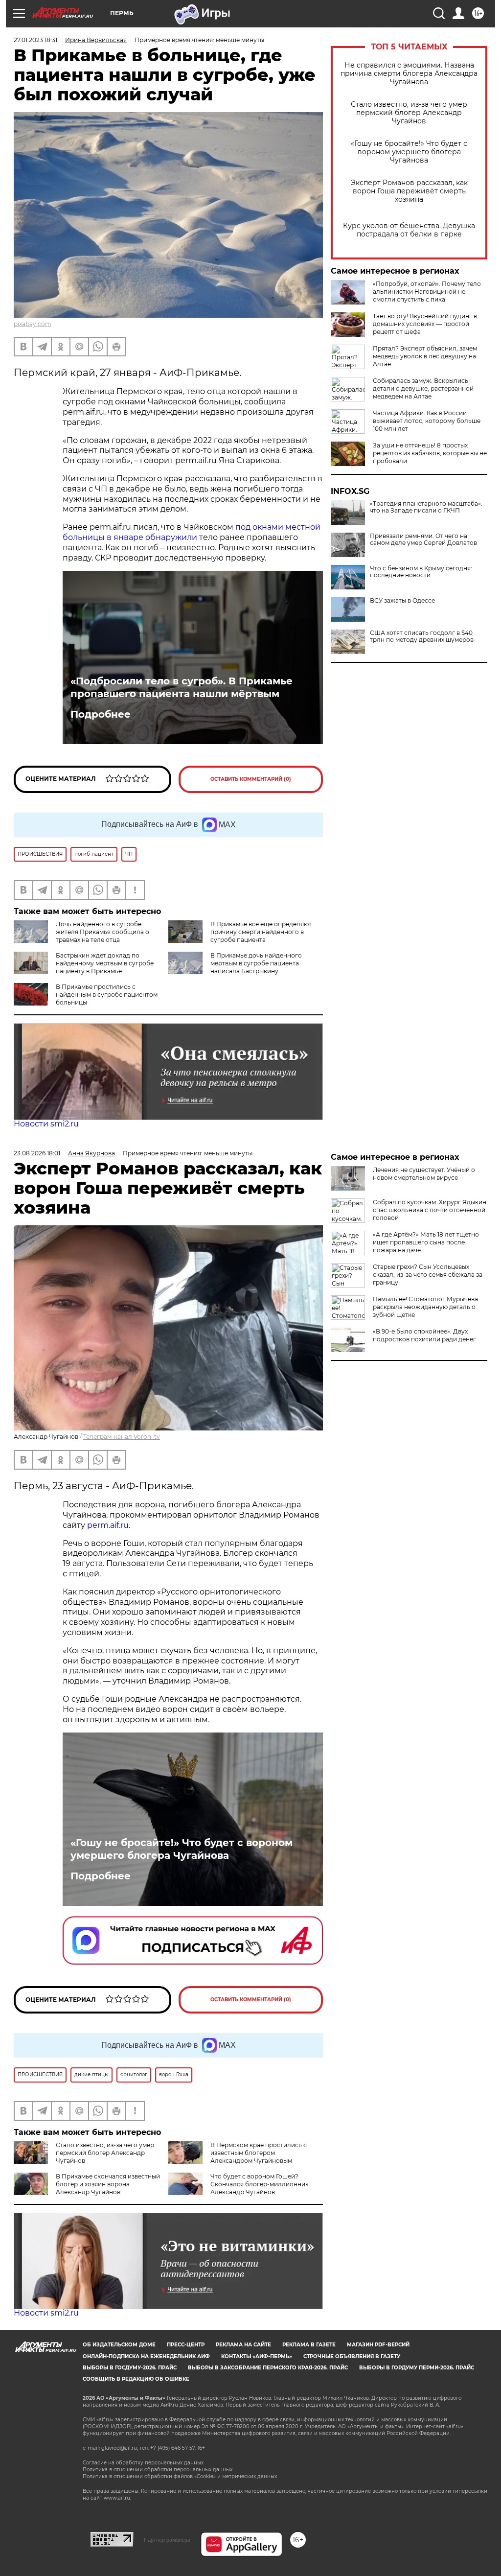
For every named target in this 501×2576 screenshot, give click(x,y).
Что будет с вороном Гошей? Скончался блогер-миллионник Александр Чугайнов (260, 2184)
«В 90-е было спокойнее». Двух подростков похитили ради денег (424, 1335)
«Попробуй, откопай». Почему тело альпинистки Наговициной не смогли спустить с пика (427, 292)
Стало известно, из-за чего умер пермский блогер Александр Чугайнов (409, 113)
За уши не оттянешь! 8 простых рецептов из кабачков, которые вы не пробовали (430, 453)
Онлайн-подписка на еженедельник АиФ (146, 2356)
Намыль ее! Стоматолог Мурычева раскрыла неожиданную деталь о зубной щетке (425, 1307)
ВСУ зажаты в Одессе (402, 601)
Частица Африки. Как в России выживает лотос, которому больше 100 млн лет (427, 421)
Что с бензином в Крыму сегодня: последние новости (421, 572)
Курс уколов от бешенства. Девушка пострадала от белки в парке (409, 230)
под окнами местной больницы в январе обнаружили (192, 532)
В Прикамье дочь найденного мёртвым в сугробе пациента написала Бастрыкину (256, 963)
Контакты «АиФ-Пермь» (257, 2356)
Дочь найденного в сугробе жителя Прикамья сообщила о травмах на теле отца (102, 932)
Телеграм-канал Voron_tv (122, 1437)
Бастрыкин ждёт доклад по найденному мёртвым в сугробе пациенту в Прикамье (105, 963)
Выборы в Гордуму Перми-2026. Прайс (417, 2368)
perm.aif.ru (108, 1525)
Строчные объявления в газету (352, 2356)
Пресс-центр (186, 2345)
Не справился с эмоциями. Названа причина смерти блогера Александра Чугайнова (409, 74)
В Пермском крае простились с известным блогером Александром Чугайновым (259, 2153)
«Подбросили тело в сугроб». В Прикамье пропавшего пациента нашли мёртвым (182, 687)
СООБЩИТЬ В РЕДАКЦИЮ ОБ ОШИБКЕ (136, 2379)
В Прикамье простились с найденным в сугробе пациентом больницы (107, 995)
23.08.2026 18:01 (37, 1153)
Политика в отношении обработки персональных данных (158, 2470)
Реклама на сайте (243, 2345)
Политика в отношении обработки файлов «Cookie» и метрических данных (180, 2476)
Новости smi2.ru (46, 1124)
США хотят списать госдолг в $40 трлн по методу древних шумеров (422, 636)
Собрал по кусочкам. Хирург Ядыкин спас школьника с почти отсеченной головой (430, 1210)
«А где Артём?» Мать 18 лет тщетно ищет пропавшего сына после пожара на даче (426, 1242)
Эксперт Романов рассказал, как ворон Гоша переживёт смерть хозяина (409, 191)
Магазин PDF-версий (378, 2345)
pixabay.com (33, 324)
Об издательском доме (119, 2345)
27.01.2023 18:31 (35, 40)
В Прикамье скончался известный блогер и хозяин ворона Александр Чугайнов (108, 2184)
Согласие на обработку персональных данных (143, 2463)
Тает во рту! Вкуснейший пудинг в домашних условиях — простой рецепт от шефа (425, 324)
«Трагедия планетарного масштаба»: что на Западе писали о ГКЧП (426, 507)
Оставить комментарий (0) (251, 779)
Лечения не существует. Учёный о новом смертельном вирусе (424, 1174)
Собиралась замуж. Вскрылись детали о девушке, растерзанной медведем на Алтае (423, 388)
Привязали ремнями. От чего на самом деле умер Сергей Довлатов (423, 539)
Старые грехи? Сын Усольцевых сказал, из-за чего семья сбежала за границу (428, 1275)
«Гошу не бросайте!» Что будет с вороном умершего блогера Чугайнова (409, 152)
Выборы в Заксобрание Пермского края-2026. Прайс (268, 2368)
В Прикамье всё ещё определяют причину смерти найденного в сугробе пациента (261, 932)
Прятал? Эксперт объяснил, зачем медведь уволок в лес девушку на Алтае (425, 356)
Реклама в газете (309, 2345)
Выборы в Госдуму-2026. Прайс (130, 2368)
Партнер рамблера (167, 2540)
